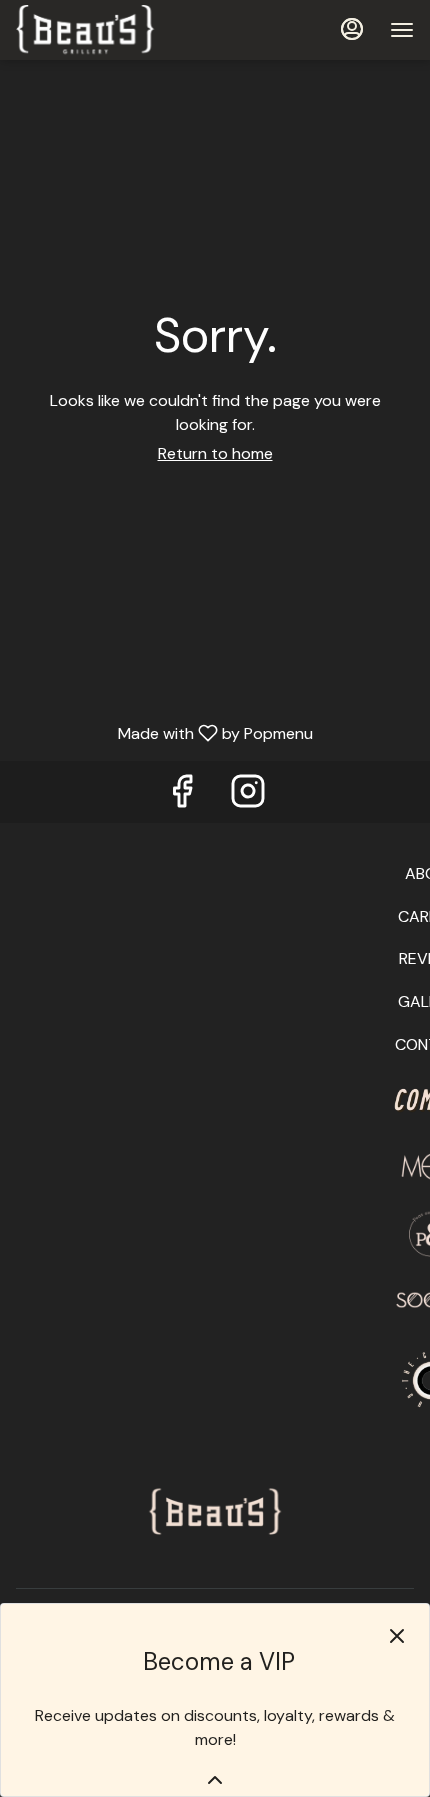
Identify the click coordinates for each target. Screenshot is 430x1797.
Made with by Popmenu (164, 732)
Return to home (215, 453)
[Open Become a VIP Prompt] (215, 1780)
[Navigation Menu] (402, 30)
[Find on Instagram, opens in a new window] (248, 796)
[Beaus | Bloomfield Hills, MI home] (106, 30)
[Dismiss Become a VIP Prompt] (397, 1636)
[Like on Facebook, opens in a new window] (182, 796)
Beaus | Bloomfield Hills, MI (215, 1513)
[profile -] (352, 29)
